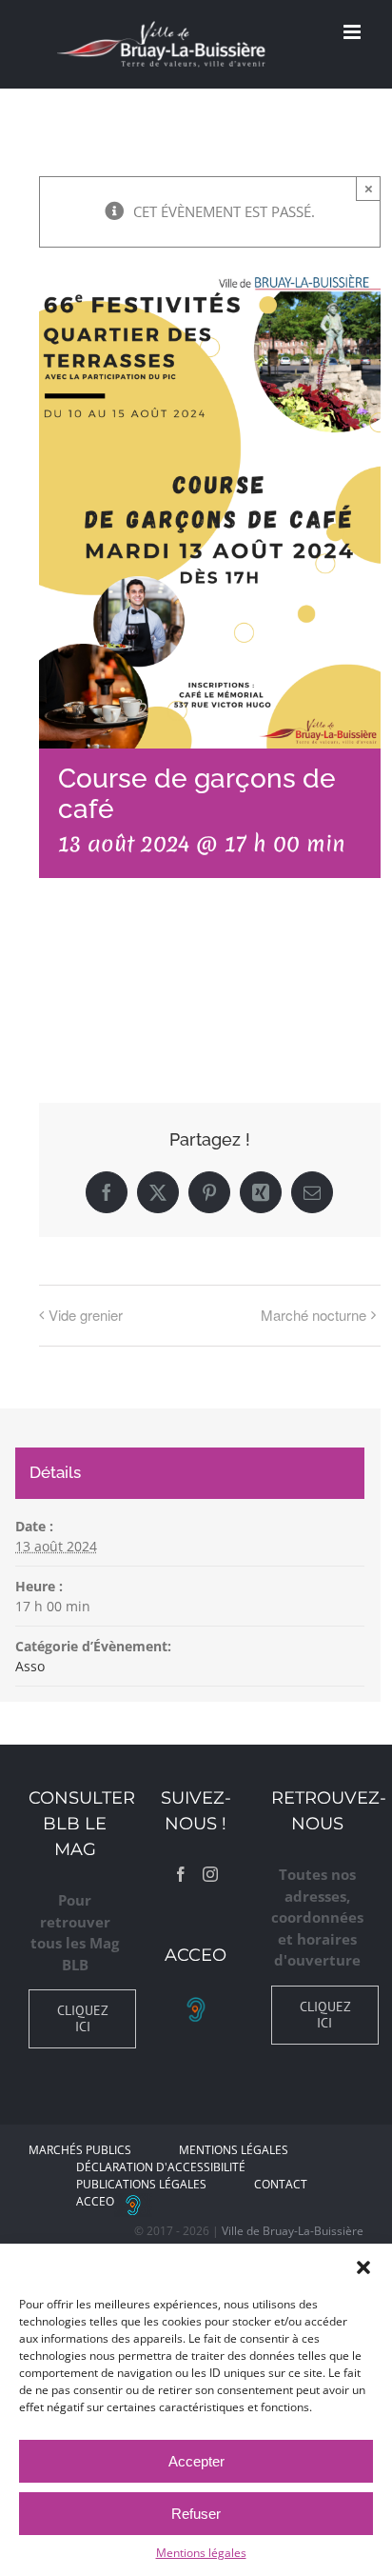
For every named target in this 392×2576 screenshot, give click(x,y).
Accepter (196, 2461)
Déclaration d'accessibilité (161, 2167)
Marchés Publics (80, 2150)
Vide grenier (86, 1315)
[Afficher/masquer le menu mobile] (353, 32)
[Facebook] (181, 1874)
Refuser (196, 2514)
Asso (30, 1666)
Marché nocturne (314, 1315)
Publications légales (141, 2184)
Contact (281, 2184)
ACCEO (95, 2201)
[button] (363, 2267)
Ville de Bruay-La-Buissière (293, 2231)
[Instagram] (210, 1874)
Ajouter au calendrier (135, 986)
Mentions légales (201, 2553)
